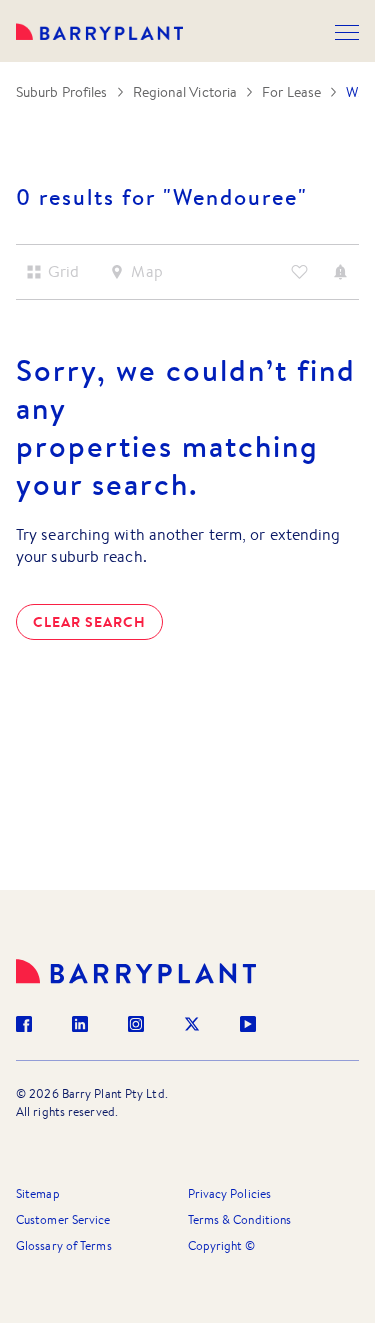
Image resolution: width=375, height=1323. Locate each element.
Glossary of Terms (64, 1245)
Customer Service (63, 1219)
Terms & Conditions (240, 1219)
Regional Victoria (185, 92)
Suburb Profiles (62, 92)
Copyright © (222, 1245)
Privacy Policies (230, 1193)
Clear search (89, 622)
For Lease (291, 92)
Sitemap (38, 1193)
